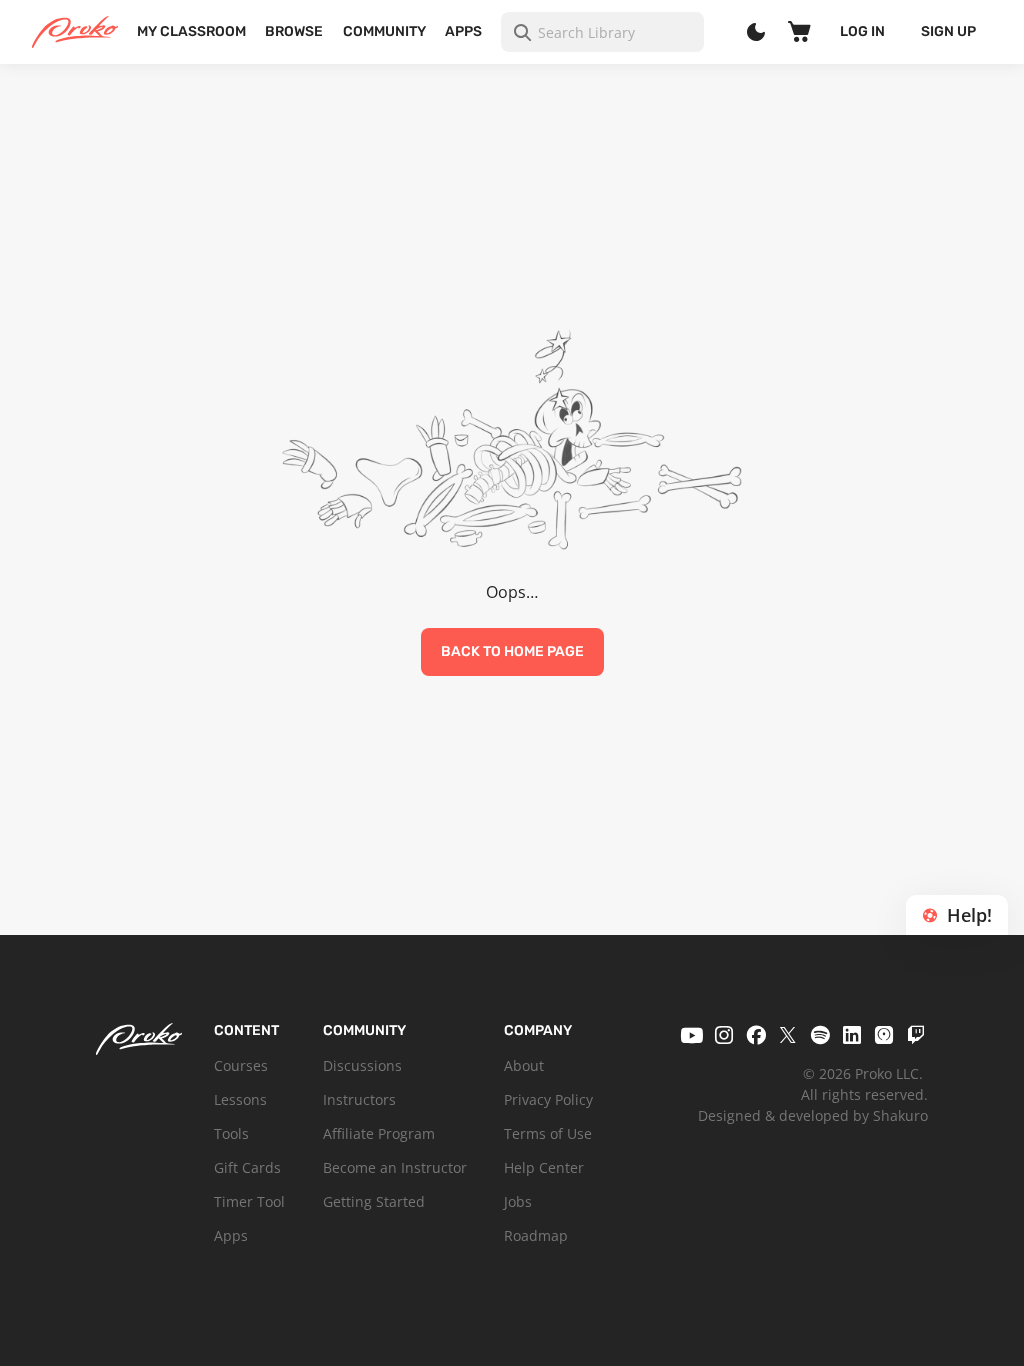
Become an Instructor (395, 1167)
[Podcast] (884, 1035)
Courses (241, 1065)
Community (384, 31)
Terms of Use (548, 1133)
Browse (294, 31)
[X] (788, 1035)
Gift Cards (247, 1167)
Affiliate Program (379, 1133)
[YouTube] (692, 1035)
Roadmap (536, 1235)
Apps (463, 31)
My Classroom (191, 31)
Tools (231, 1133)
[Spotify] (820, 1035)
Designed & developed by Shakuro (813, 1115)
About (524, 1065)
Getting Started (374, 1201)
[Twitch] (916, 1035)
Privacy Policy (548, 1099)
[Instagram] (724, 1035)
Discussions (362, 1065)
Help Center (544, 1167)
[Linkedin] (852, 1035)
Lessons (240, 1099)
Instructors (359, 1099)
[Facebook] (756, 1035)
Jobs (518, 1201)
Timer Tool (249, 1201)
